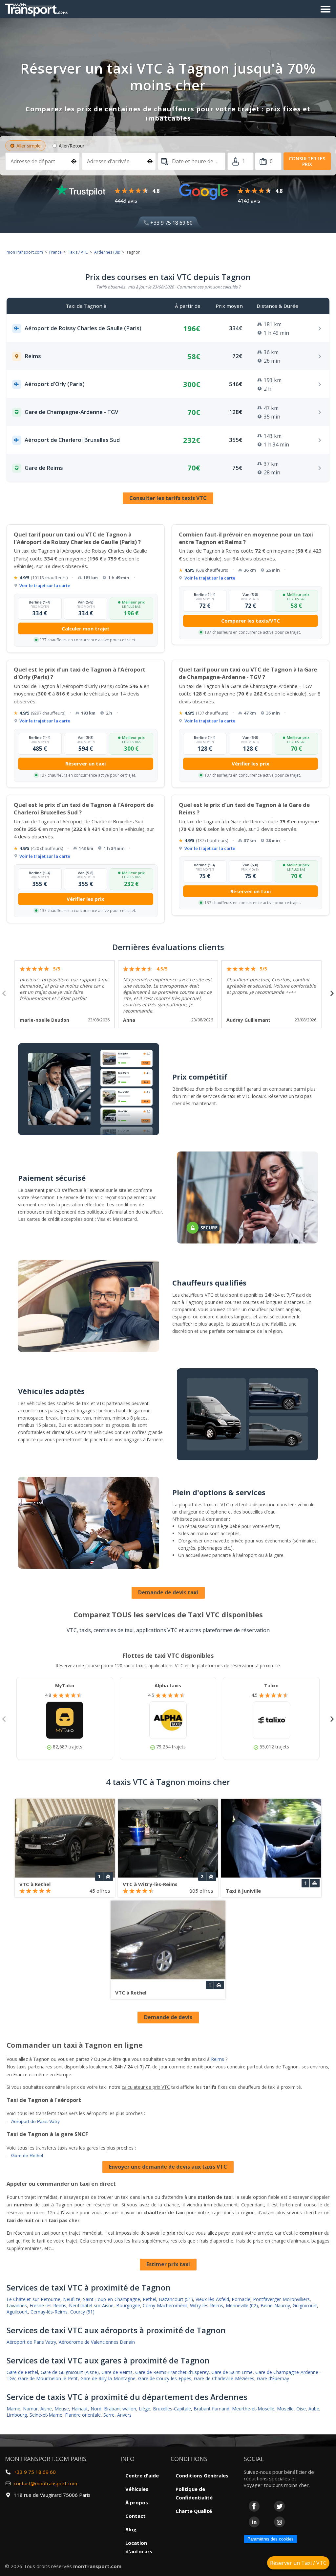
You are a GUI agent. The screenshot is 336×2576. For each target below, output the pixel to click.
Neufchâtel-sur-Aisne (91, 2305)
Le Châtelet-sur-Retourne (33, 2299)
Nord (96, 2409)
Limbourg (17, 2415)
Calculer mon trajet (86, 628)
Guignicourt (305, 2305)
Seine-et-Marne (46, 2415)
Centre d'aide (142, 2475)
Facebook (254, 2506)
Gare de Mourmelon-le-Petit (48, 2378)
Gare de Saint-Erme (232, 2372)
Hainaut (80, 2409)
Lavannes (17, 2305)
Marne (13, 2409)
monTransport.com (25, 252)
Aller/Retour (72, 146)
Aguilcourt (17, 2312)
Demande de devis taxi (168, 1592)
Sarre (109, 2415)
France (55, 252)
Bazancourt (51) (176, 2299)
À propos (137, 2502)
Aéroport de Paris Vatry (31, 2342)
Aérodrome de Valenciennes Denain (97, 2342)
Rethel (149, 2299)
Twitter (279, 2506)
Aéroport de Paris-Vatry (35, 2121)
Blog (131, 2529)
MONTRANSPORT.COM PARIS (46, 2459)
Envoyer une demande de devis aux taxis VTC (168, 2167)
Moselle (285, 2409)
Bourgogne (128, 2305)
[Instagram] (279, 2522)
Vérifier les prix (251, 764)
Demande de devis (168, 2017)
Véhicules (137, 2489)
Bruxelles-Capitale (172, 2409)
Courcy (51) (82, 2312)
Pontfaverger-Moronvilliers (281, 2299)
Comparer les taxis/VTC (251, 621)
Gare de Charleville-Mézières (224, 2378)
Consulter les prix (307, 161)
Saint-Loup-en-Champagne (112, 2299)
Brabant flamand (211, 2409)
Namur (30, 2409)
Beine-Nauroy (275, 2305)
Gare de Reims (117, 2372)
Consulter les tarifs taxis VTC (168, 498)
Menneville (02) (242, 2305)
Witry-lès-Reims (207, 2305)
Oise (301, 2409)
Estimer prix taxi (168, 2264)
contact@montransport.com (45, 2483)
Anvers (124, 2415)
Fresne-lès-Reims (48, 2305)
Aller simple (29, 146)
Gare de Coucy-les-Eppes (165, 2378)
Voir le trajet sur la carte (45, 585)
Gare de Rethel (27, 2155)
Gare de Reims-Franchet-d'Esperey (172, 2372)
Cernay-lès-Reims (49, 2312)
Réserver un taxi (85, 764)
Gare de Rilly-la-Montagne (108, 2378)
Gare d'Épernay (273, 2378)
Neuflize (72, 2299)
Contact (136, 2516)
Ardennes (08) (107, 252)
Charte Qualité (194, 2511)
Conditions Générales (202, 2475)
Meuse (62, 2409)
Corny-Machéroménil (165, 2305)
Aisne (46, 2409)
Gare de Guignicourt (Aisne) (70, 2372)
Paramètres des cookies (271, 2539)
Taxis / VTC (78, 252)
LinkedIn (254, 2522)
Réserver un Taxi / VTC (298, 2563)
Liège (145, 2409)
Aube (314, 2409)
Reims (218, 2059)
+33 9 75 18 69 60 (171, 223)
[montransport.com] (38, 8)
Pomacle (241, 2299)
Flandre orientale (83, 2415)
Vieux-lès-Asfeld (212, 2299)
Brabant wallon (120, 2409)
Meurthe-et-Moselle (253, 2409)
